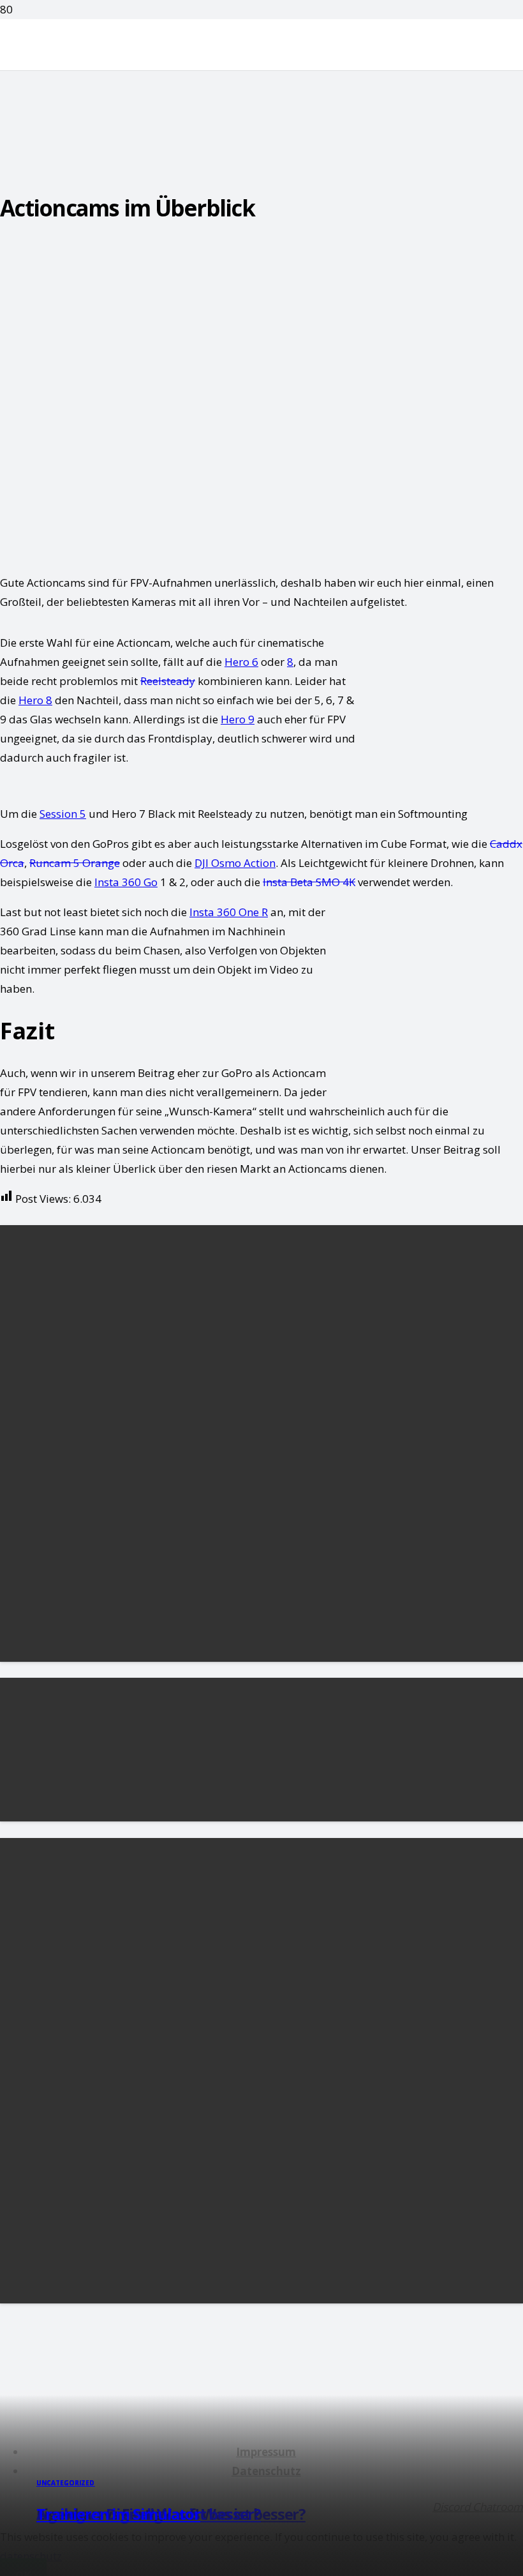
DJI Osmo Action (235, 863)
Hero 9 (238, 719)
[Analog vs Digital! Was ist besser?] (115, 1811)
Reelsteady (168, 681)
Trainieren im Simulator (118, 2514)
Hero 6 (241, 662)
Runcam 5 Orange (75, 863)
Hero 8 (35, 700)
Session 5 (63, 814)
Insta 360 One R (229, 912)
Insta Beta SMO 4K (309, 882)
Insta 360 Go (126, 882)
